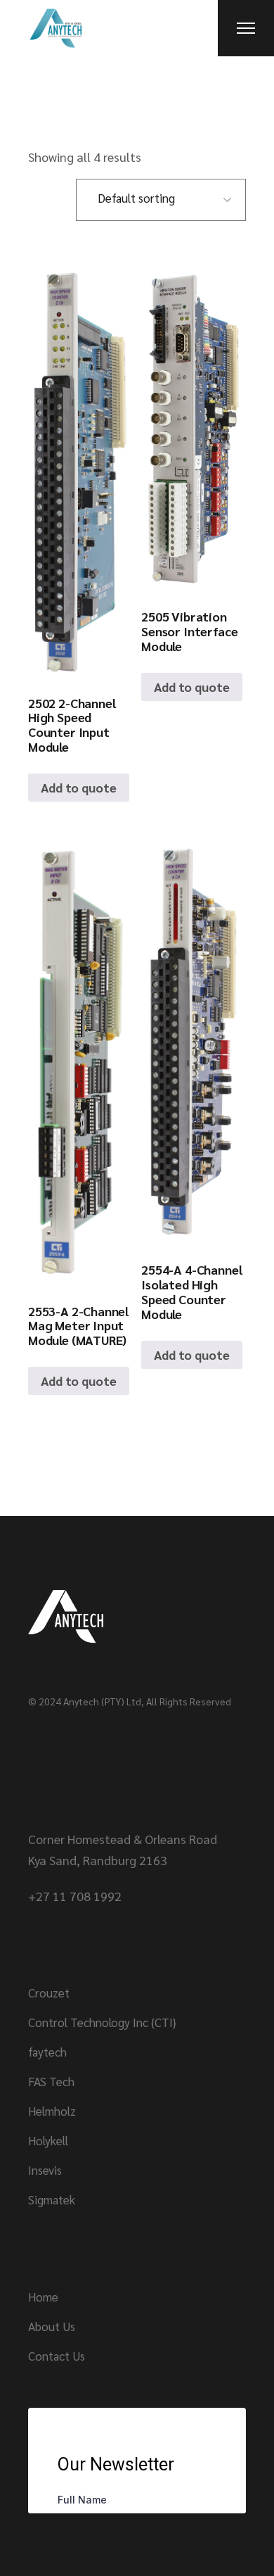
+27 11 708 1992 (75, 1896)
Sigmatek (52, 2199)
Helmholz (52, 2111)
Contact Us (57, 2356)
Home (43, 2297)
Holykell (48, 2140)
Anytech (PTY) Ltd (102, 1701)
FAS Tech (51, 2081)
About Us (52, 2326)
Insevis (45, 2170)
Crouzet (49, 1993)
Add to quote (79, 787)
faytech (47, 2052)
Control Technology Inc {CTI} (102, 2022)
